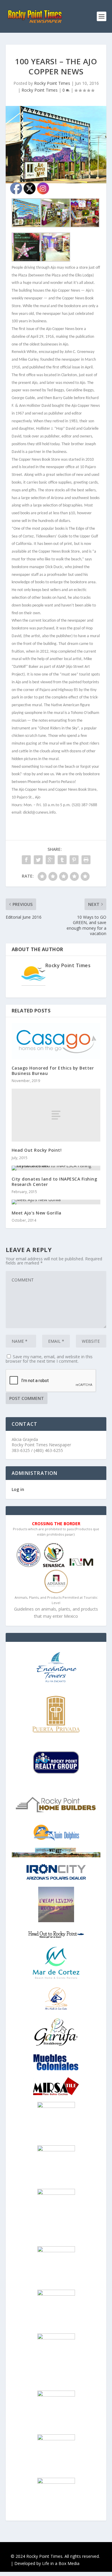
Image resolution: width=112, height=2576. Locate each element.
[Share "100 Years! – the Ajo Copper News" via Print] (86, 860)
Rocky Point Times (52, 83)
